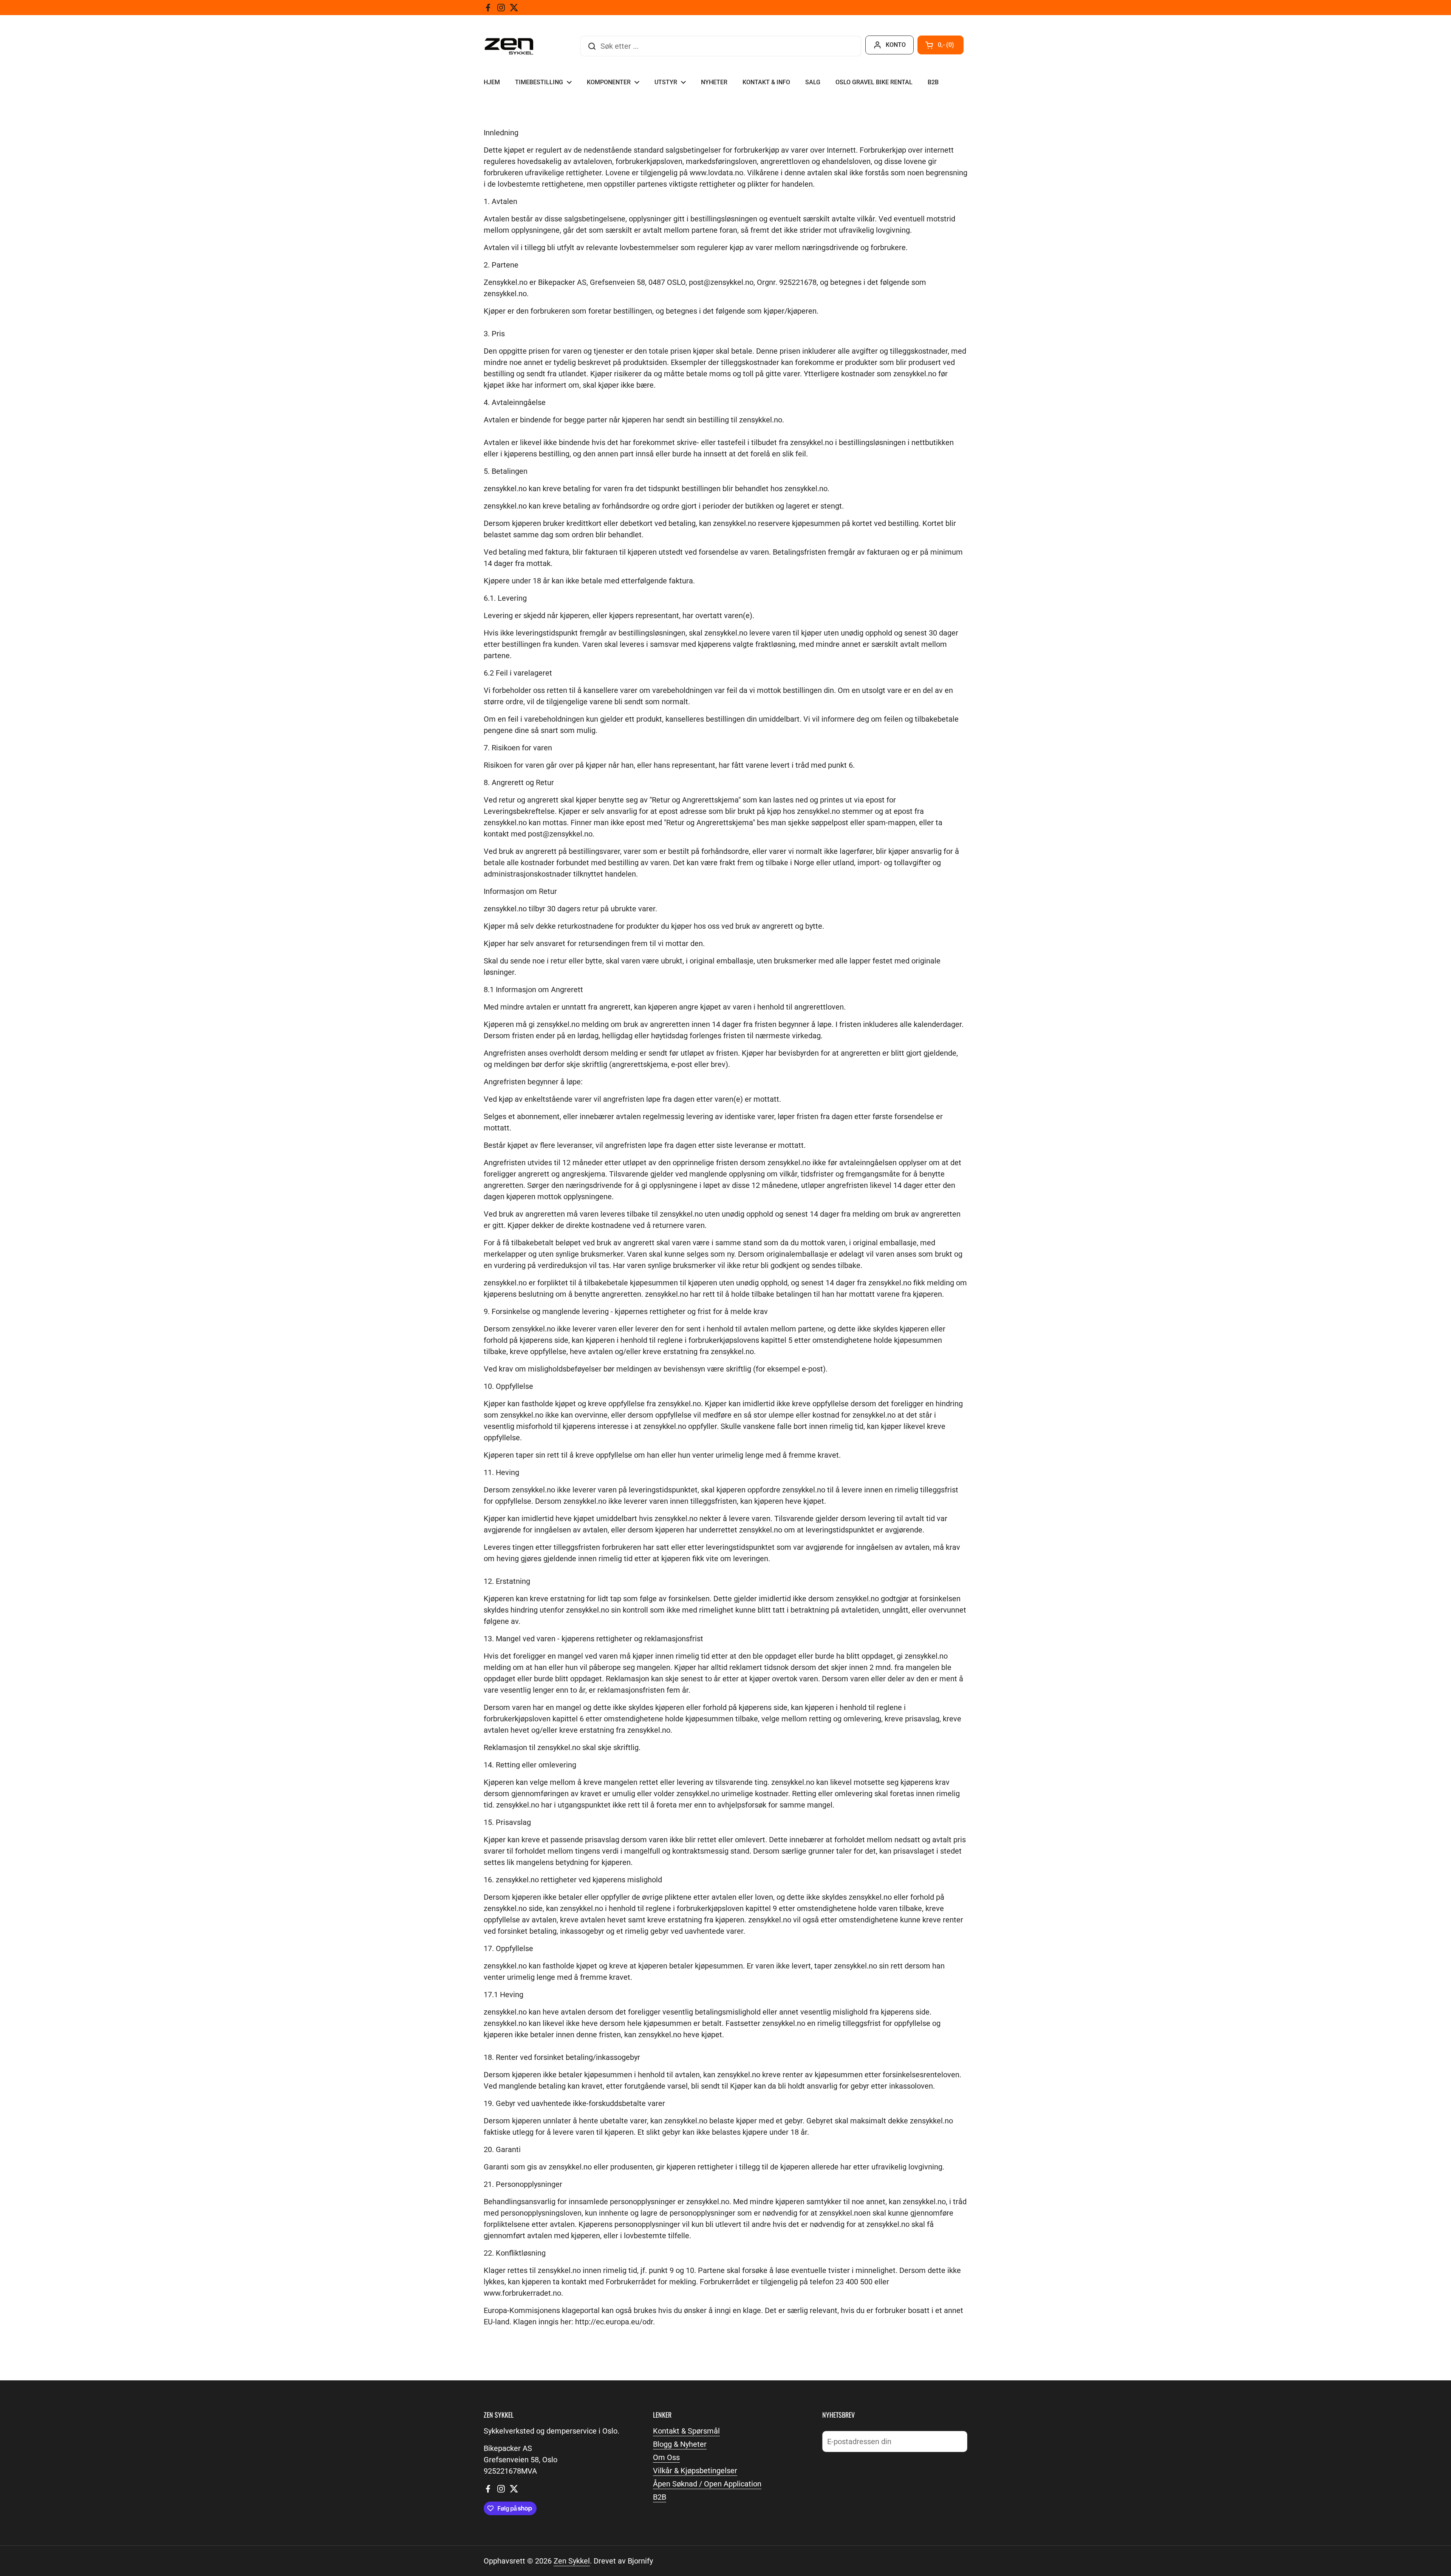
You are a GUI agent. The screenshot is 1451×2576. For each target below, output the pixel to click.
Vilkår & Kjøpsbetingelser (695, 2471)
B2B (660, 2497)
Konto (896, 45)
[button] (941, 45)
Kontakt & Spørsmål (686, 2431)
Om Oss (666, 2457)
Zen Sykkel (572, 2561)
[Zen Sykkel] (509, 46)
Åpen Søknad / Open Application (707, 2484)
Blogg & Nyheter (680, 2444)
